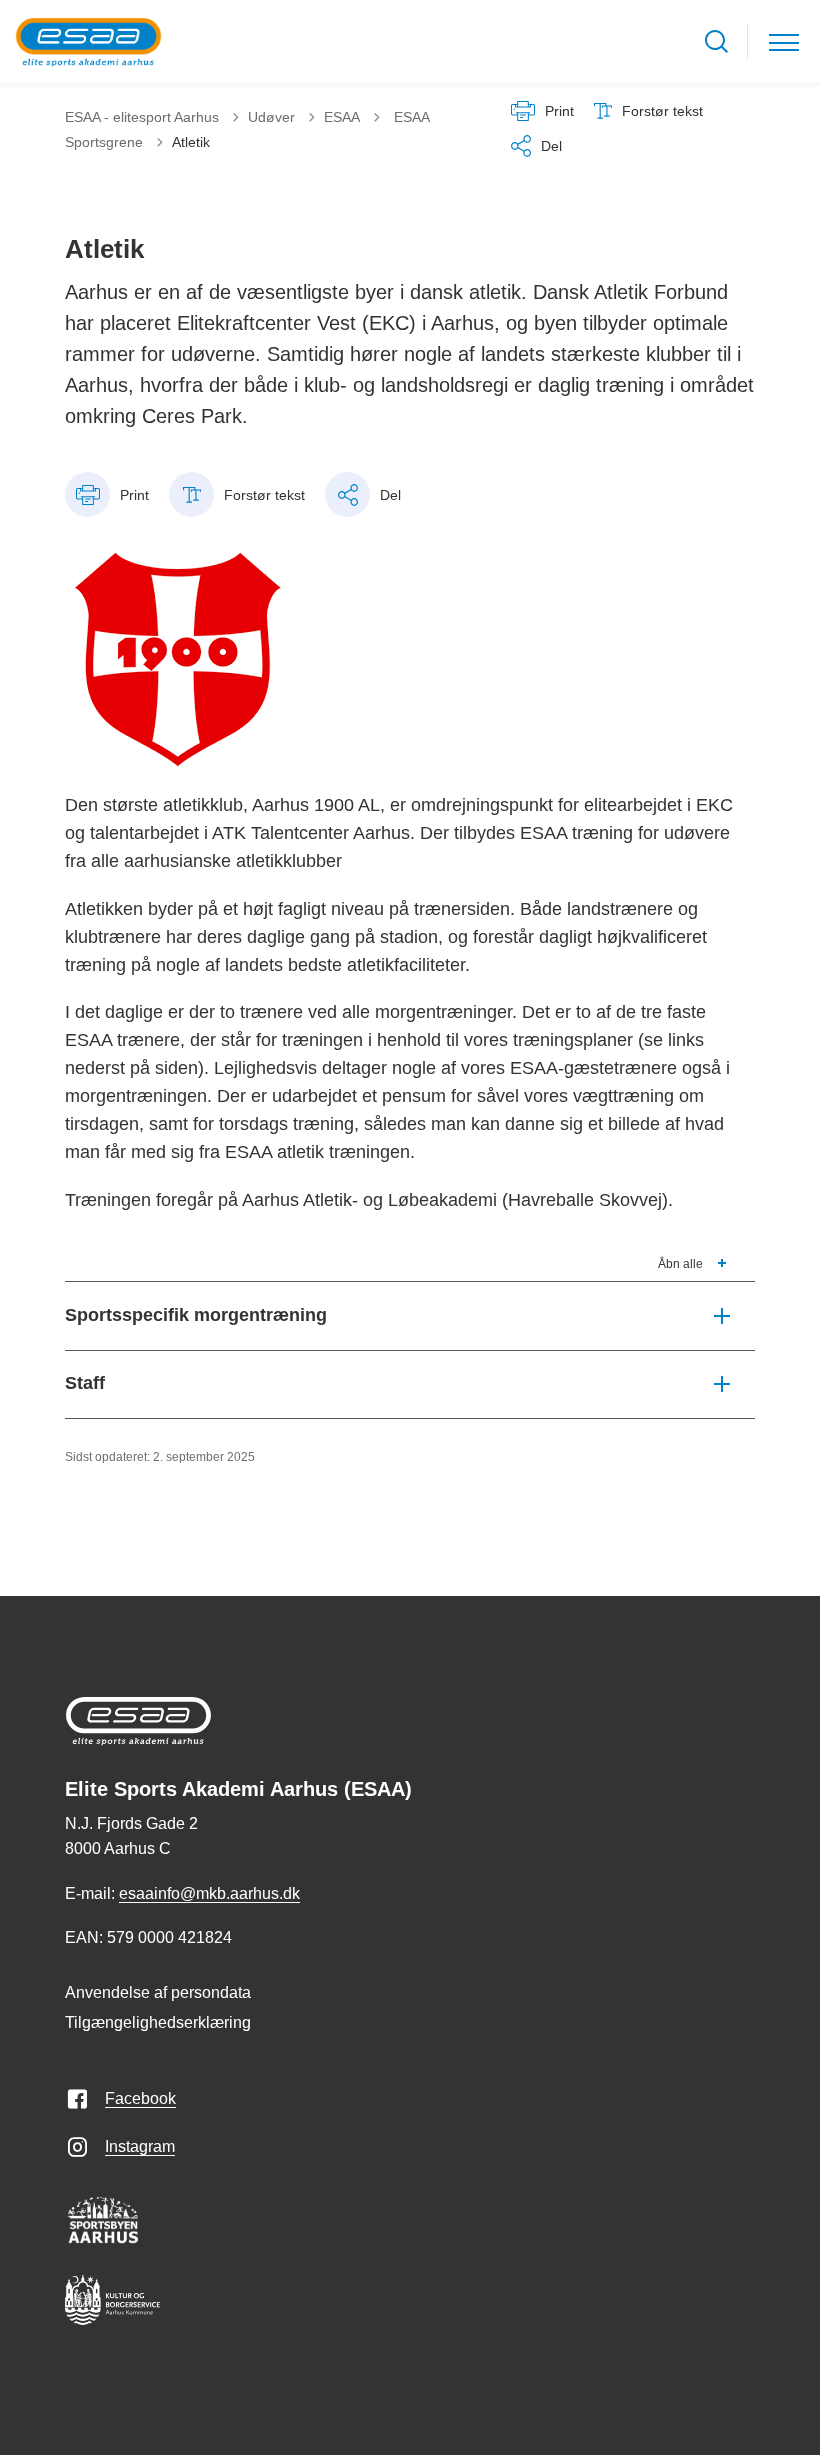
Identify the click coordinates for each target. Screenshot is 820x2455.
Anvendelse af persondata (158, 1992)
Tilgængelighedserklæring (158, 2022)
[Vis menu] (784, 41)
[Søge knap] (716, 41)
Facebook (140, 2098)
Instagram (140, 2146)
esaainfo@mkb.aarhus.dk (209, 1893)
